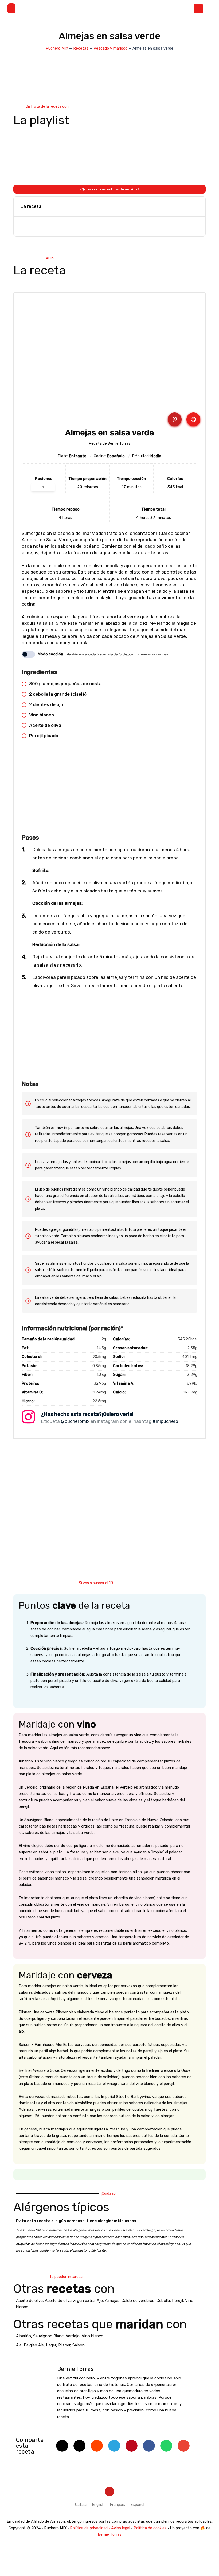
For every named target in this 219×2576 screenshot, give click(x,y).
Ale (19, 2345)
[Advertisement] (109, 795)
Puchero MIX (57, 48)
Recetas (81, 48)
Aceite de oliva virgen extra (70, 2301)
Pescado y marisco (110, 48)
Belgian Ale (34, 2345)
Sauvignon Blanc (48, 2336)
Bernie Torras (110, 2534)
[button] (11, 8)
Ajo (100, 2301)
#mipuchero (165, 1421)
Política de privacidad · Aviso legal (100, 2528)
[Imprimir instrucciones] (193, 419)
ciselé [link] (79, 694)
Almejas (112, 2301)
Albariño (24, 2336)
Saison (79, 2345)
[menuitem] (81, 2505)
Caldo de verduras (138, 2301)
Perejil (177, 2301)
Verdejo (73, 2336)
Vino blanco (93, 2336)
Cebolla (163, 2301)
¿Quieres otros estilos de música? (109, 189)
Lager (51, 2345)
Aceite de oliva (29, 2301)
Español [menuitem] (137, 2505)
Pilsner (64, 2345)
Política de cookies (150, 2528)
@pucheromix (75, 1421)
